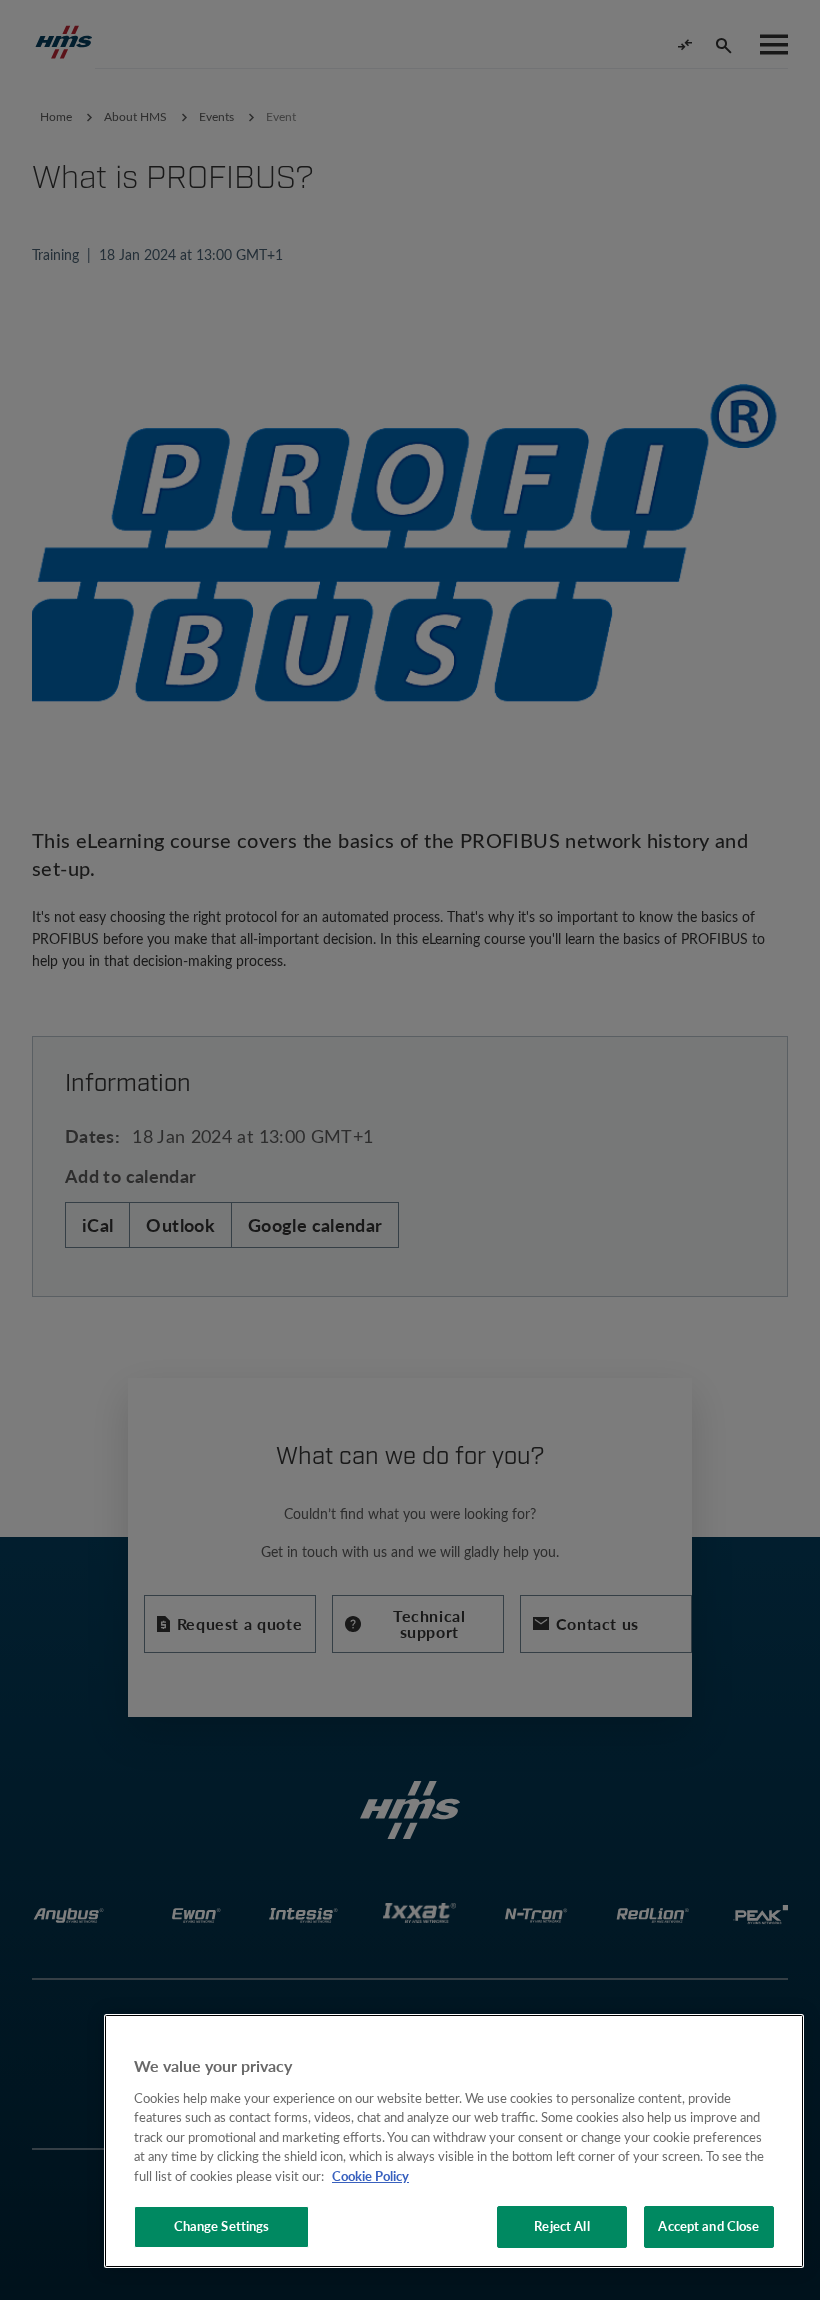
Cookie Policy (370, 2176)
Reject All (561, 2226)
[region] (454, 2141)
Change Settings (222, 2226)
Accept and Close (708, 2226)
